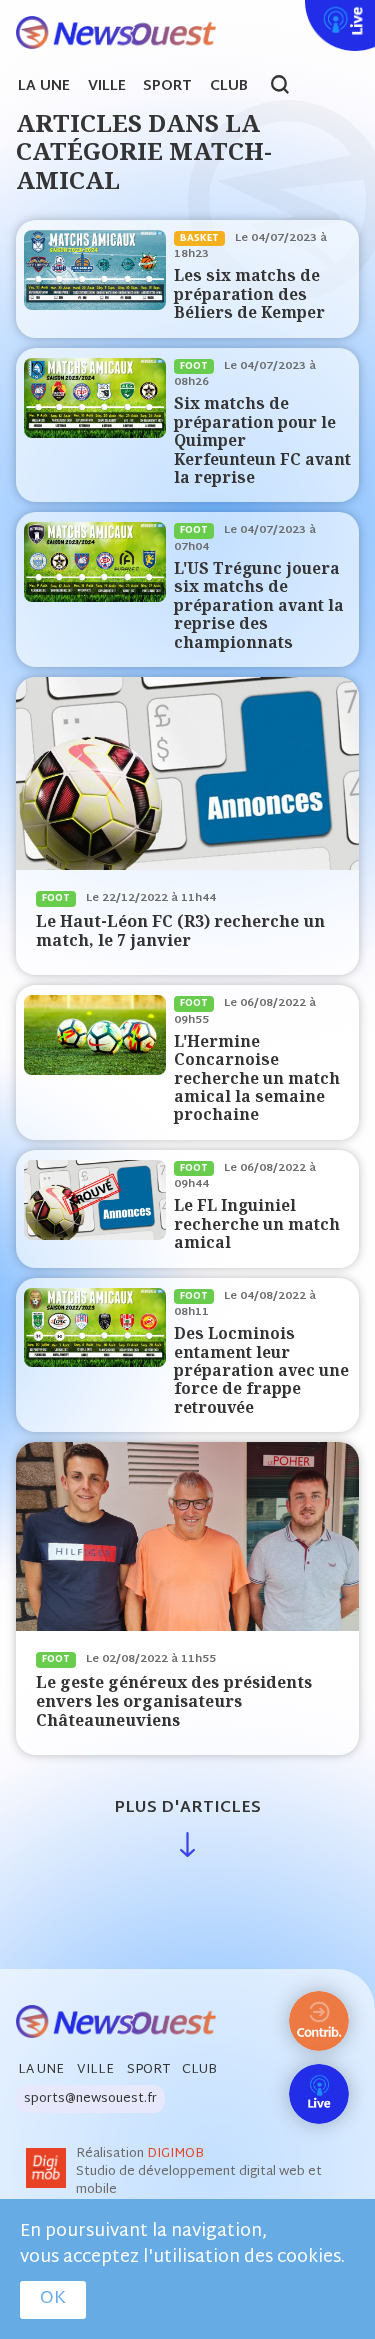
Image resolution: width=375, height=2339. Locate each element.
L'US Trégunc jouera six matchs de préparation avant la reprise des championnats (259, 605)
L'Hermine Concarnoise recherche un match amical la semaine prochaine (257, 1078)
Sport (167, 87)
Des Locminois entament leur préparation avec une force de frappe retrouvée (261, 1370)
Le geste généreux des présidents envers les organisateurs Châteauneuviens (174, 1701)
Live (301, 13)
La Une (44, 87)
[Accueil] (108, 33)
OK (53, 2299)
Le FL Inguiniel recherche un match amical (257, 1224)
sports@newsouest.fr (90, 2099)
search (290, 87)
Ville (107, 87)
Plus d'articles (187, 1808)
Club (229, 87)
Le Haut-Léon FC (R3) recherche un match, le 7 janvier (180, 930)
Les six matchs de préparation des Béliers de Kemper (249, 294)
